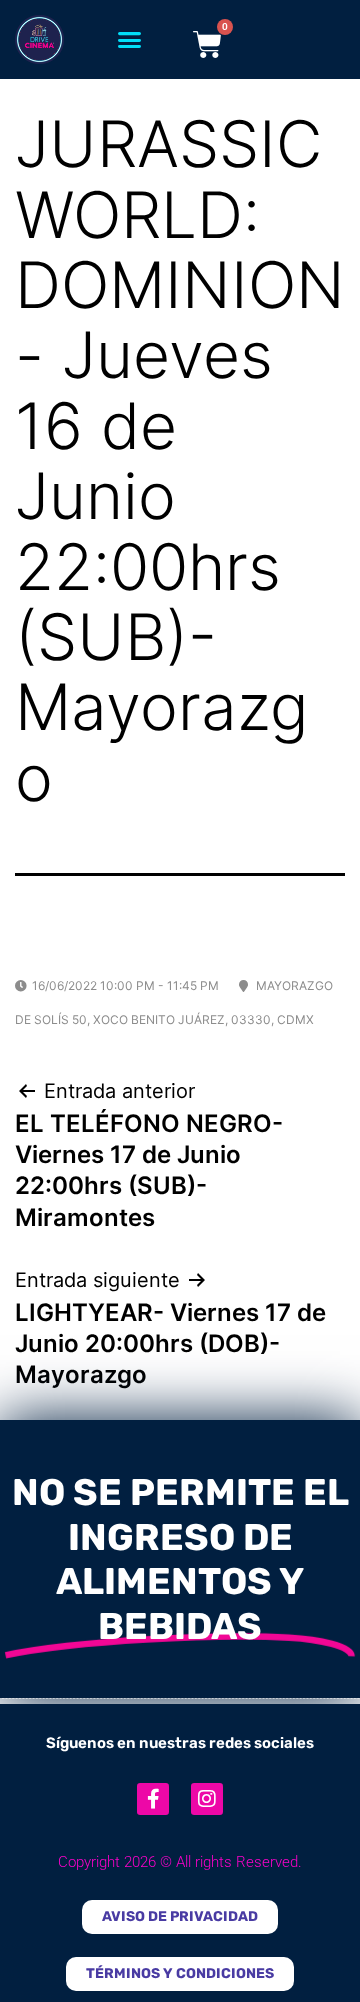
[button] (130, 40)
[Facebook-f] (153, 1799)
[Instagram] (207, 1799)
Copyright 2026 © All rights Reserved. (180, 1862)
